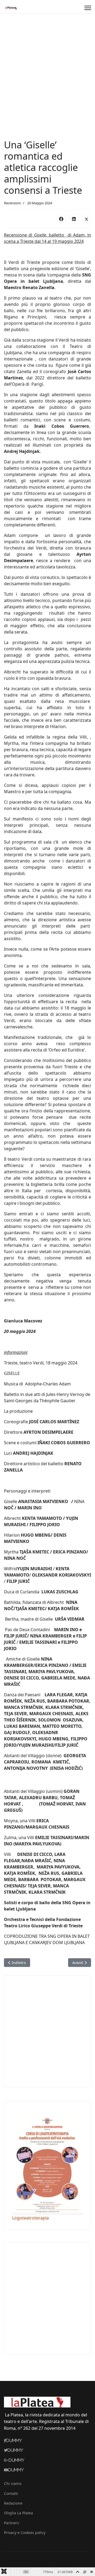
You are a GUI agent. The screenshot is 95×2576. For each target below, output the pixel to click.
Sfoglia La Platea (18, 2513)
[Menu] (88, 8)
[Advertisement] (47, 63)
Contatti (11, 2493)
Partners (11, 2523)
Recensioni (12, 203)
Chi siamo (13, 2483)
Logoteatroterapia (30, 2218)
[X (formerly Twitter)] (87, 219)
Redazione (13, 2503)
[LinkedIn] (74, 219)
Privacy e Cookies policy (25, 2533)
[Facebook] (61, 219)
